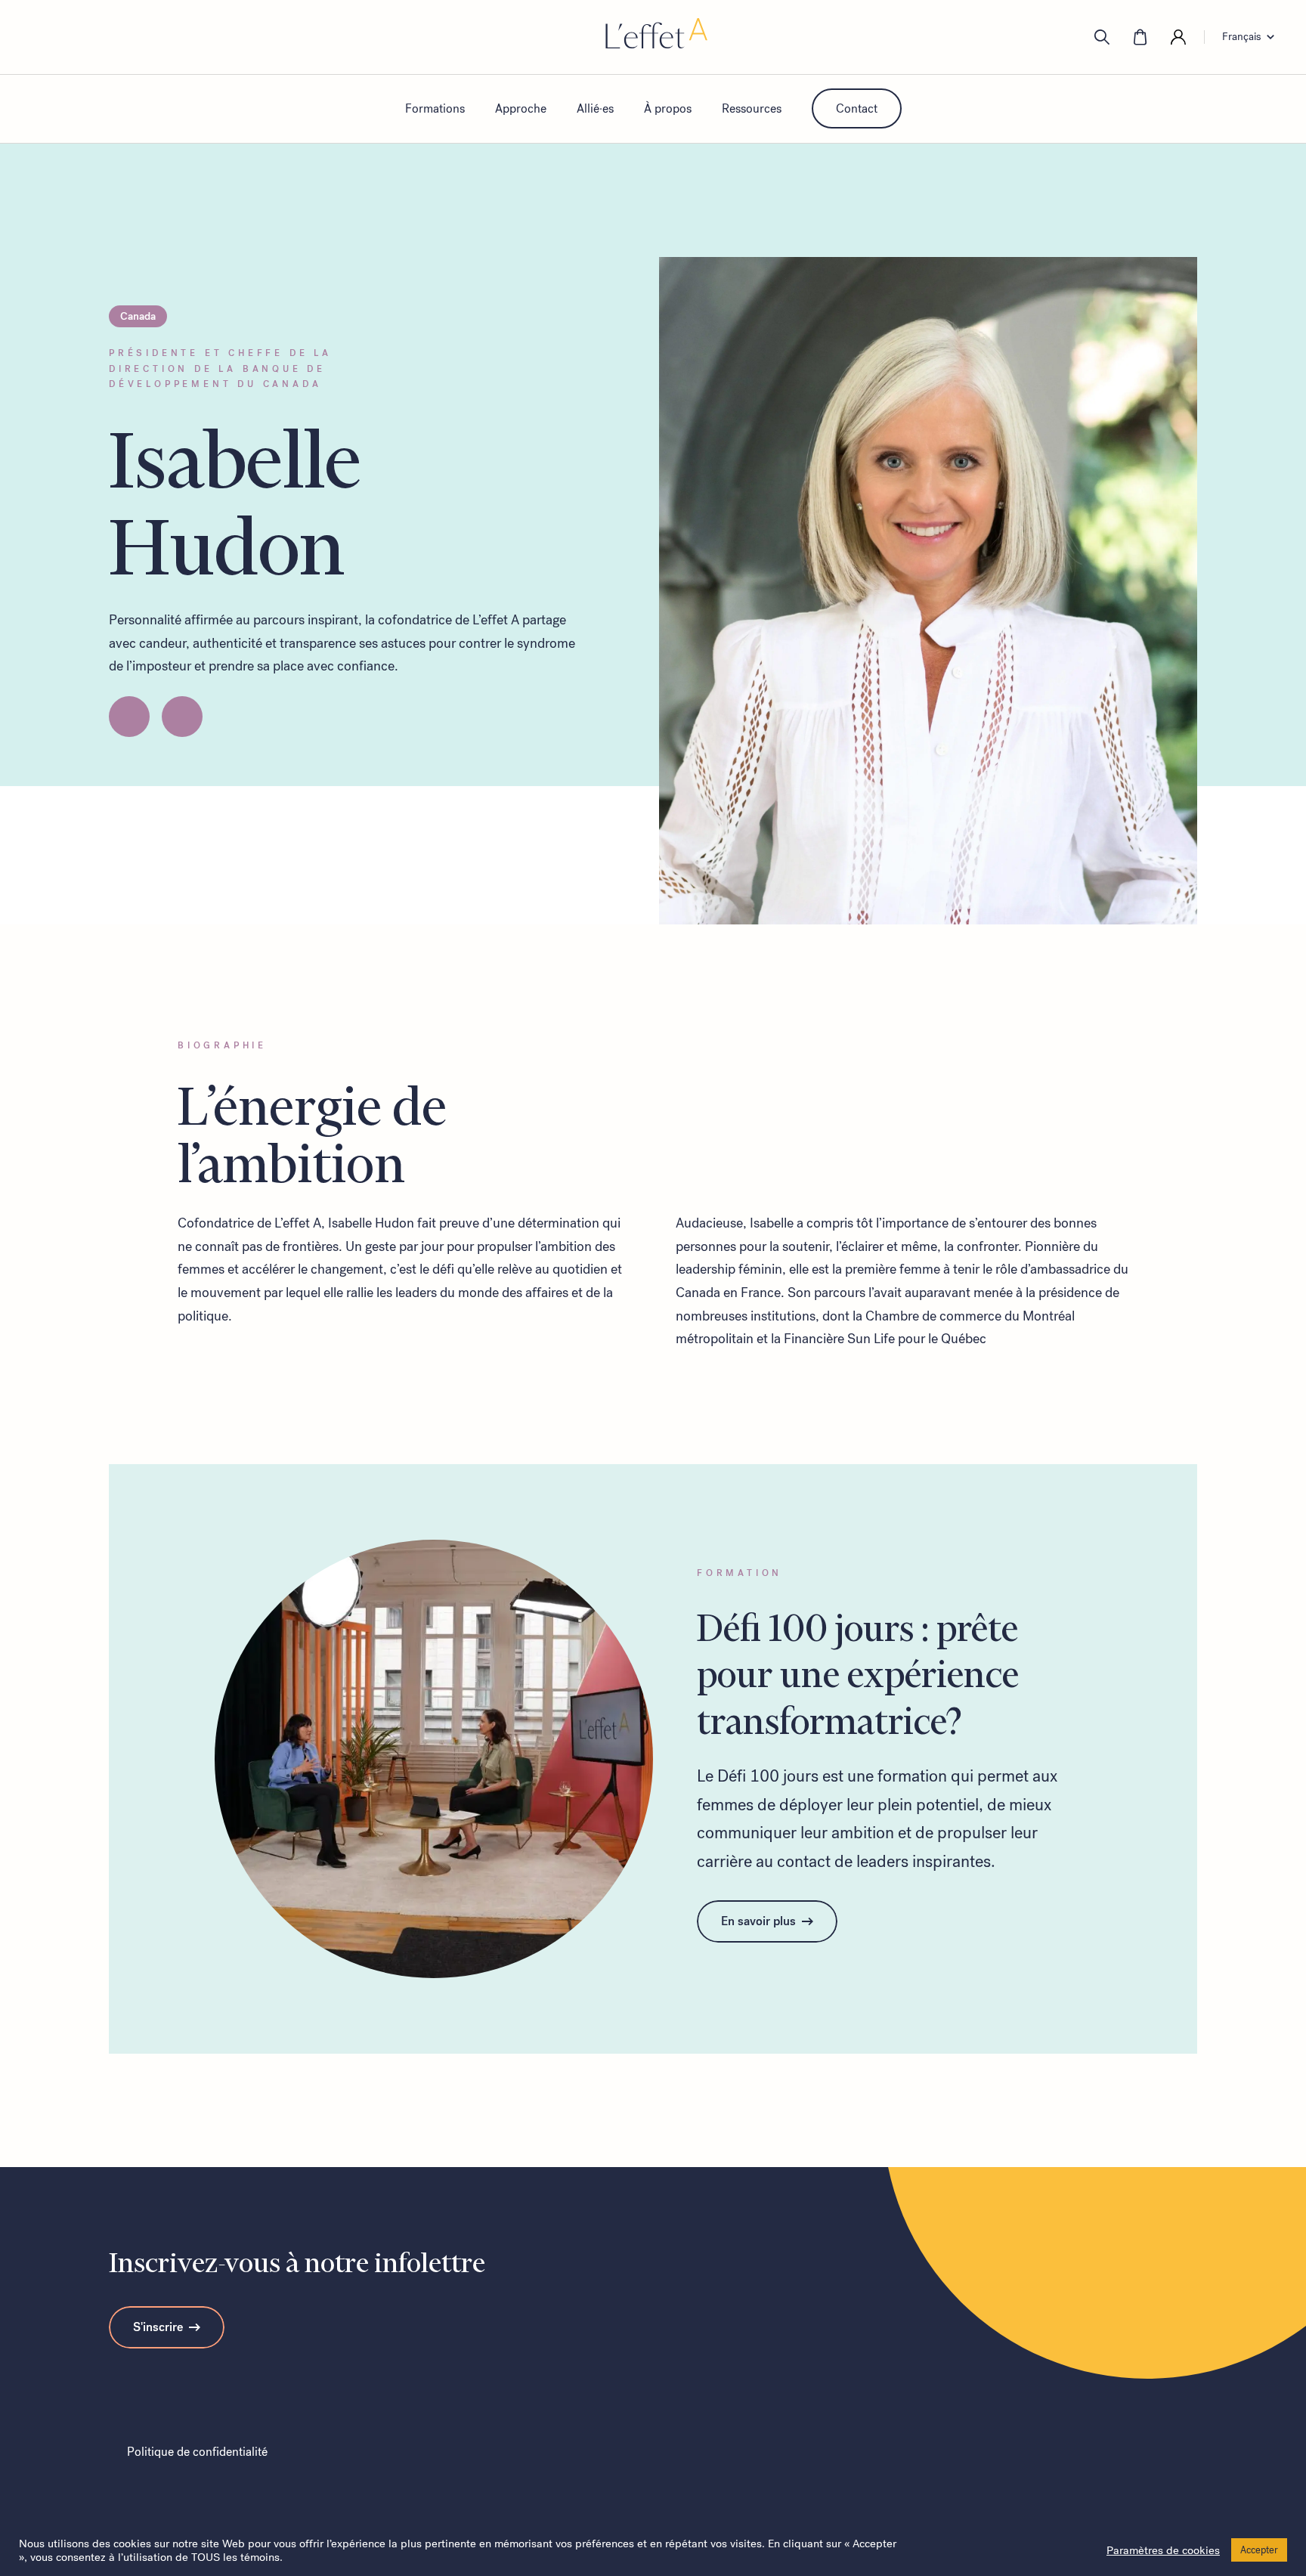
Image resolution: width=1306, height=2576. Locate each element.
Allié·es (595, 108)
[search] (1102, 37)
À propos (668, 108)
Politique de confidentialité (197, 2452)
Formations (435, 108)
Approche (521, 108)
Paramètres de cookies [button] (1163, 2550)
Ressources (752, 108)
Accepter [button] (1259, 2550)
